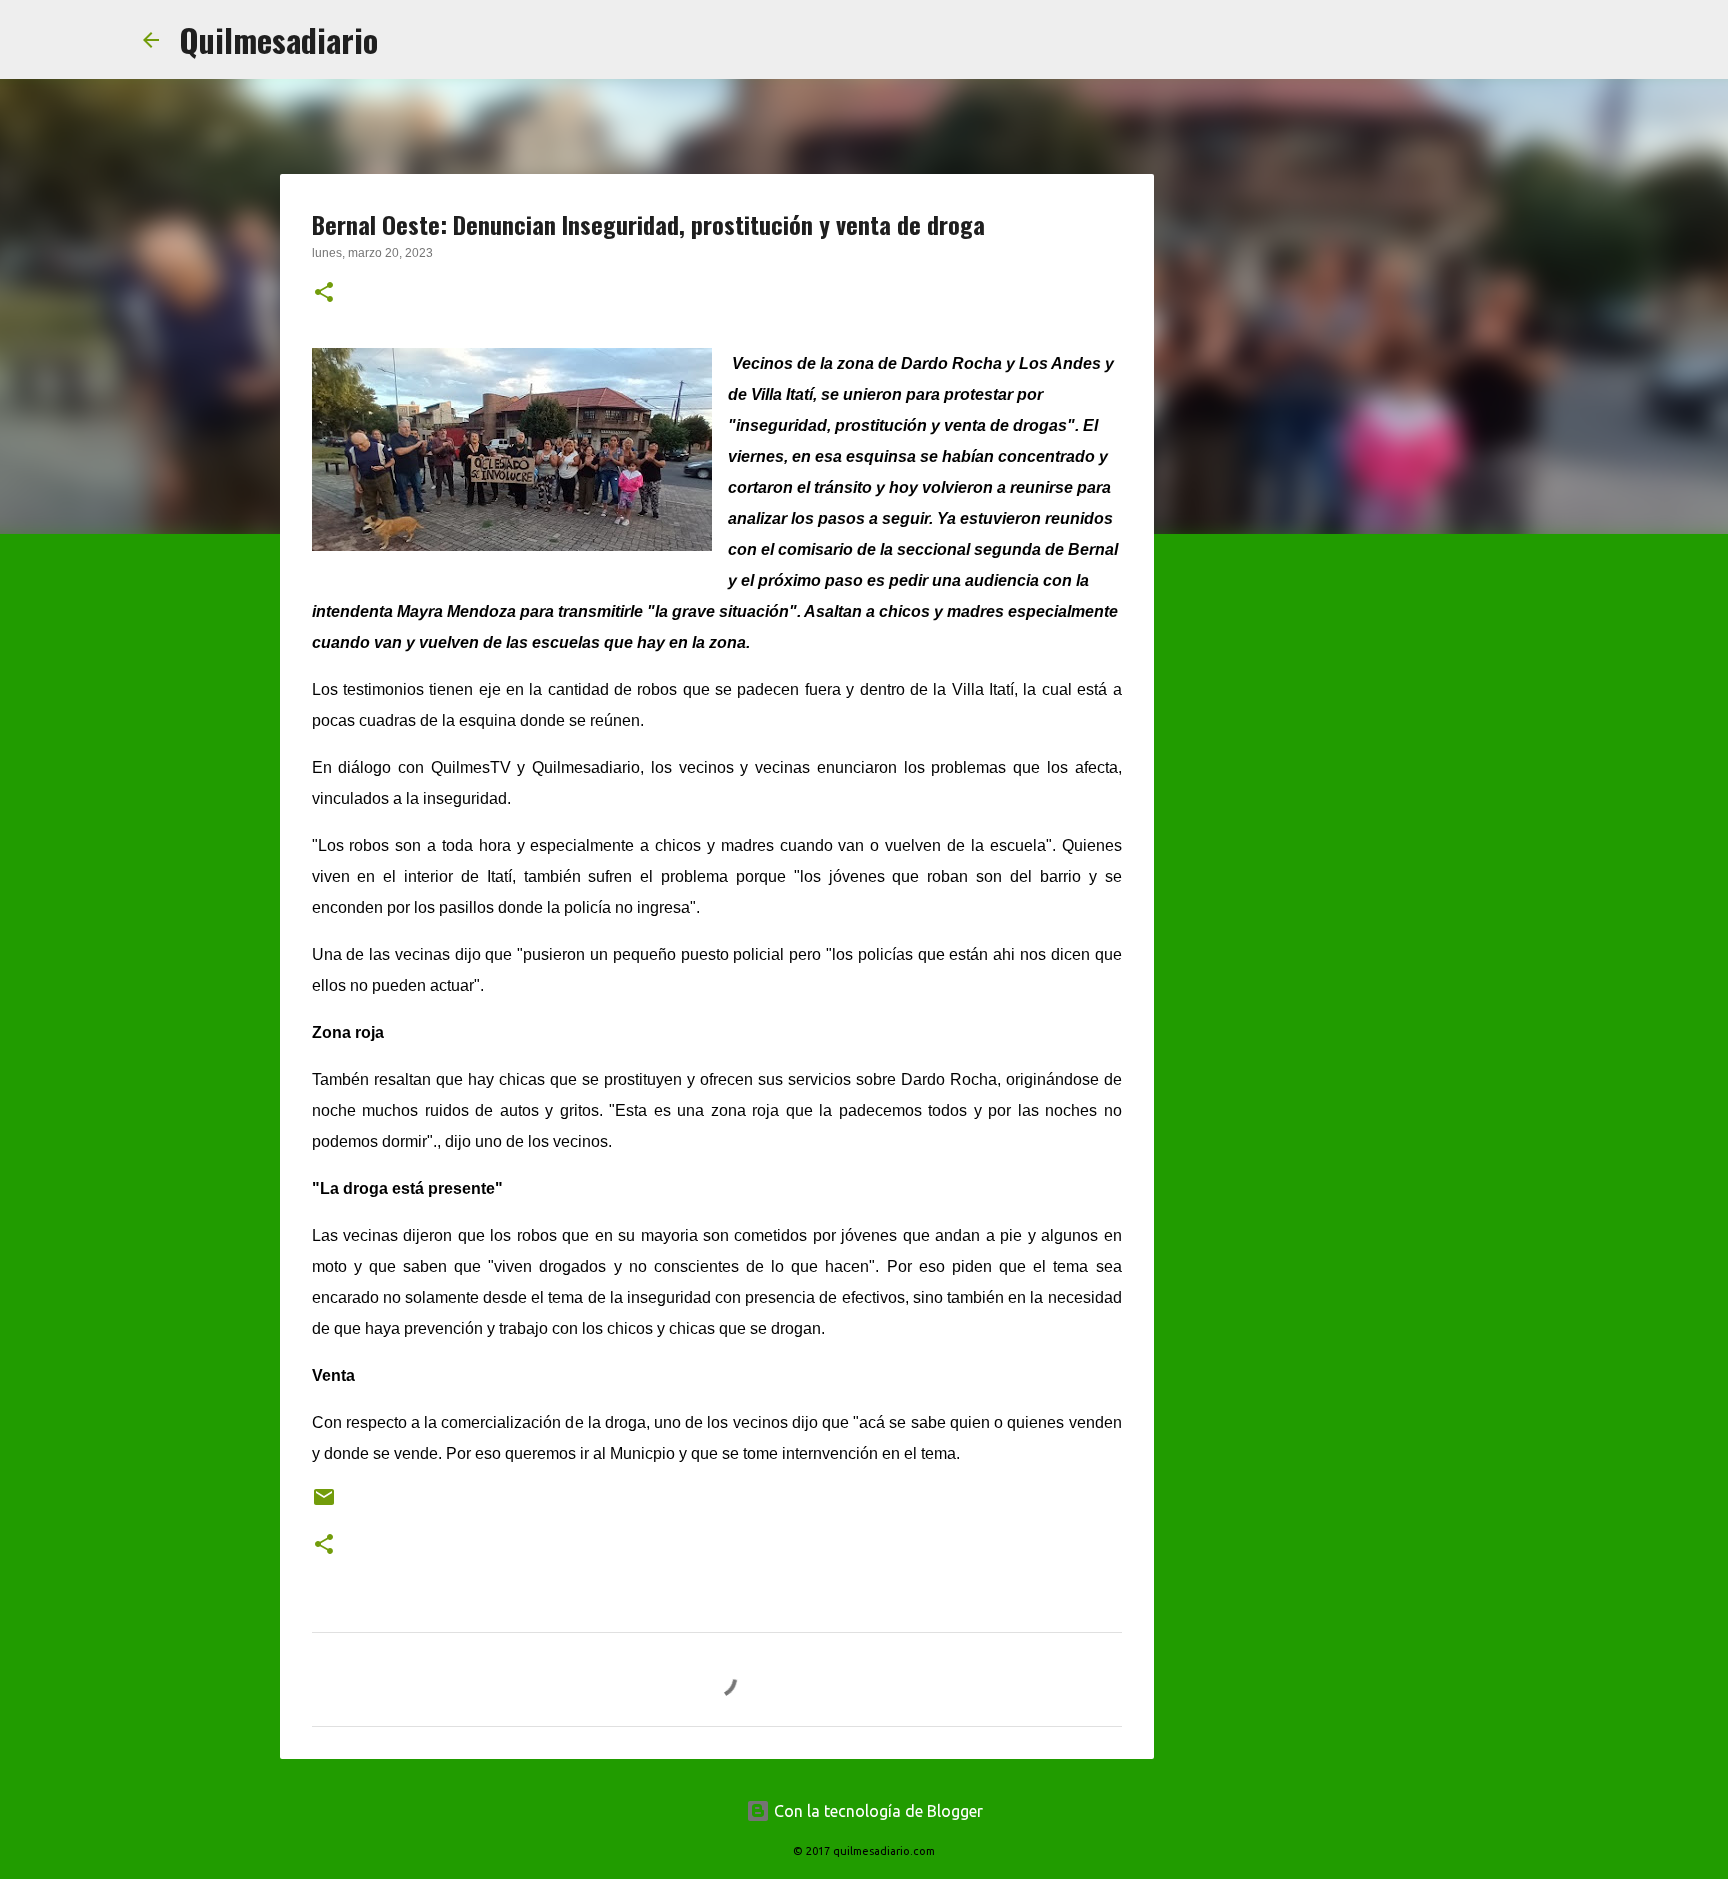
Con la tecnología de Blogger (876, 1811)
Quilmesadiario (278, 39)
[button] (324, 294)
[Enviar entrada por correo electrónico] (324, 1504)
